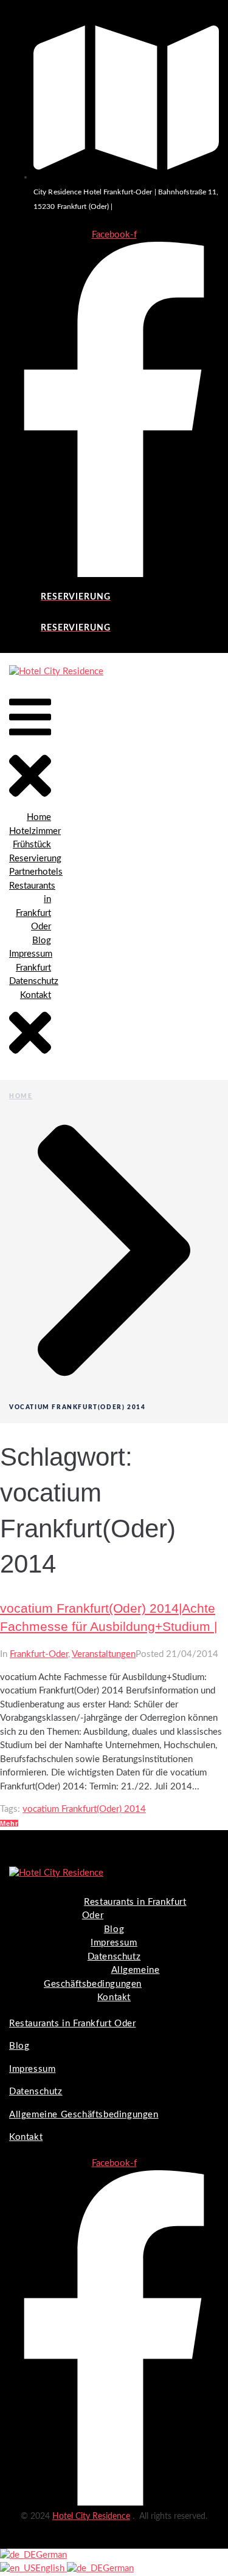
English (51, 2568)
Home (21, 1096)
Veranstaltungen (104, 1654)
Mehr (9, 1823)
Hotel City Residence (91, 2516)
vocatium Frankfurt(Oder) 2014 (84, 1809)
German (51, 2555)
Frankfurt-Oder (39, 1654)
